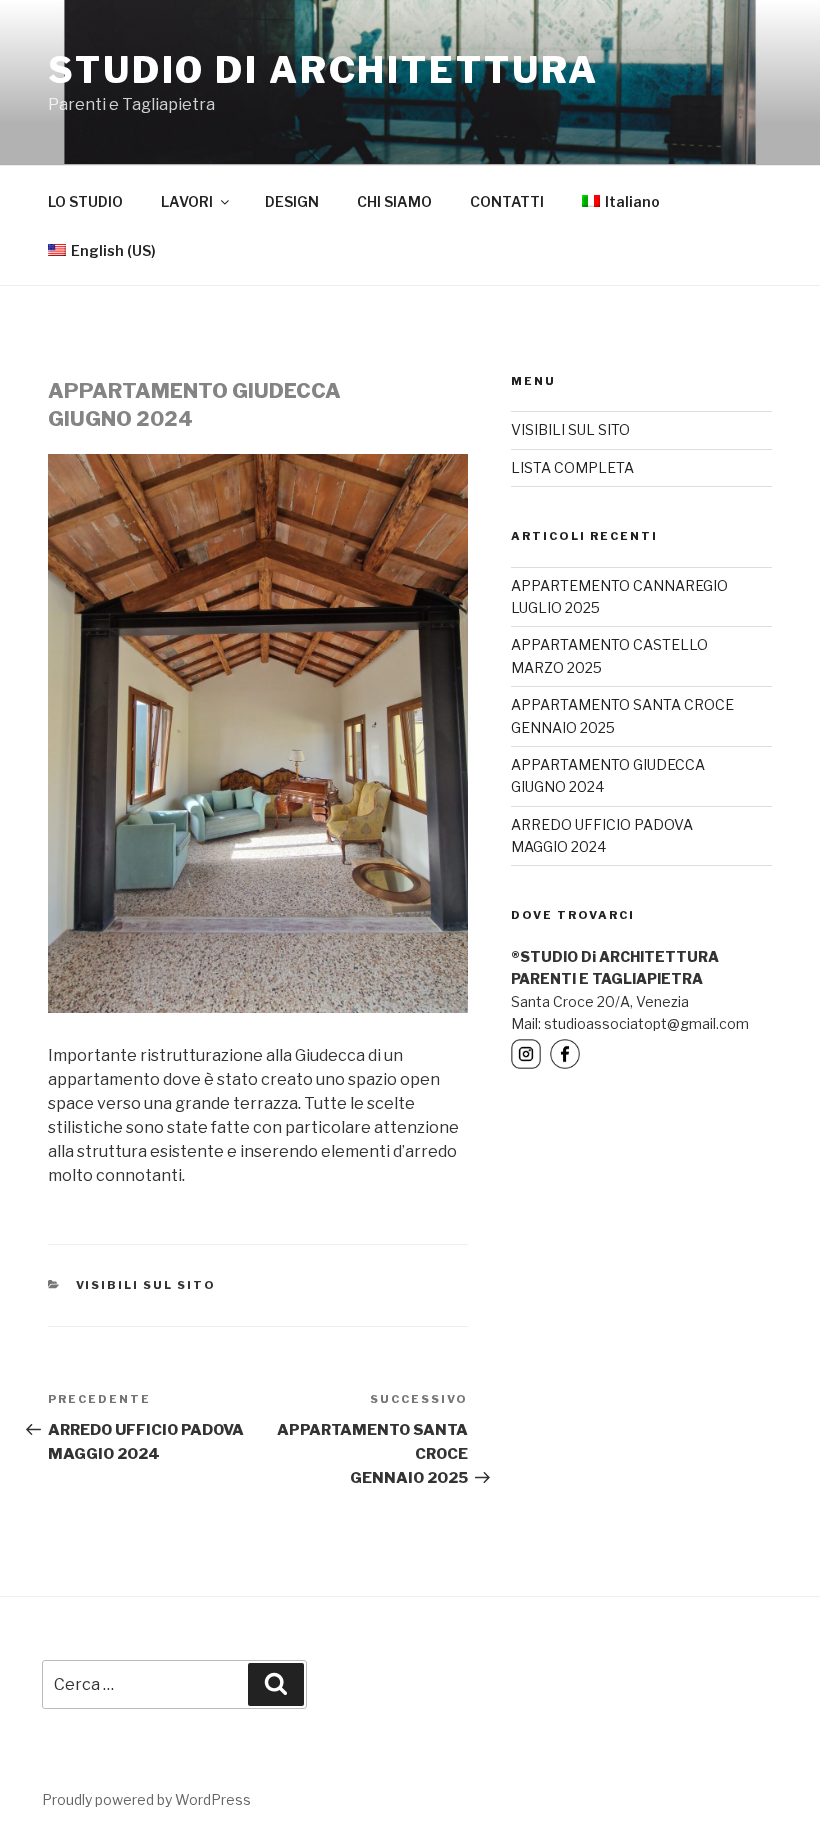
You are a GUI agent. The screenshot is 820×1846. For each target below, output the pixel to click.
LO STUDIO (85, 201)
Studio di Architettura (323, 70)
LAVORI (187, 201)
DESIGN (292, 201)
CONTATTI (507, 201)
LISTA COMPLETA (572, 467)
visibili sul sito (146, 1285)
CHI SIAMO (394, 201)
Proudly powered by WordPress (146, 1799)
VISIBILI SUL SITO (570, 429)
